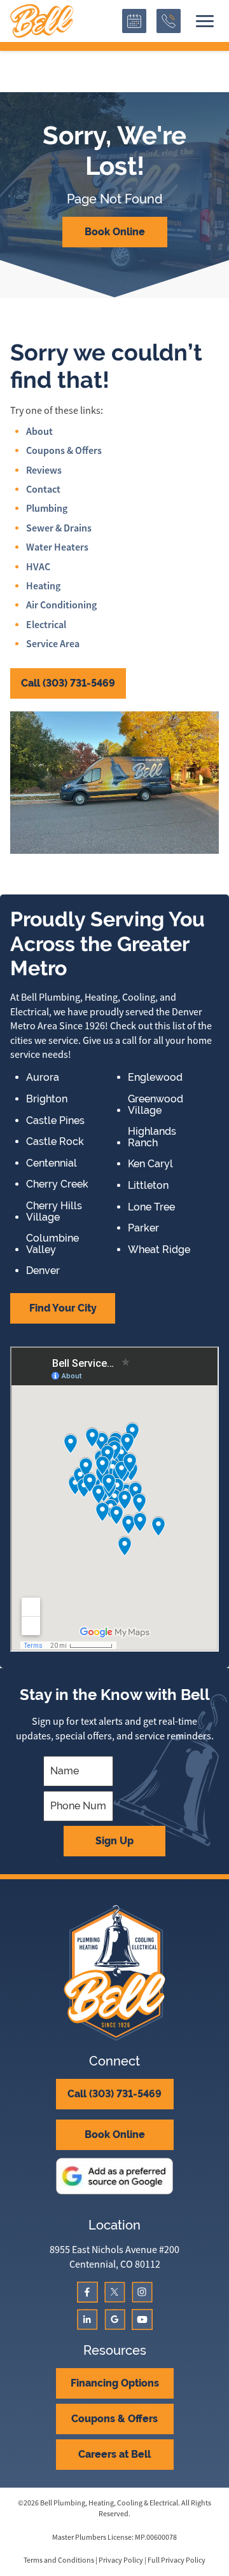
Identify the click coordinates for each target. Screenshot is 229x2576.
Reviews (44, 470)
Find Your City (63, 1308)
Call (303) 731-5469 (68, 683)
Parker (143, 1228)
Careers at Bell (114, 2454)
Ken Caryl (150, 1164)
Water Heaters (57, 547)
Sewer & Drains (59, 528)
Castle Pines (55, 1121)
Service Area (53, 644)
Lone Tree (151, 1207)
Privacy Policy (121, 2560)
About (39, 431)
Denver (43, 1271)
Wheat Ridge (159, 1250)
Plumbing (47, 508)
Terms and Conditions (59, 2560)
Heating (43, 586)
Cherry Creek (57, 1184)
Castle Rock (55, 1142)
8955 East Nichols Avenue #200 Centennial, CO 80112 (114, 2257)
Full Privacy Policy (177, 2560)
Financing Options (115, 2383)
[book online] (134, 21)
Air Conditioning (61, 605)
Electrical (46, 625)
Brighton (47, 1099)
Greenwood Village (156, 1105)
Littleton (148, 1186)
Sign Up (114, 1841)
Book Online (115, 232)
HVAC (38, 567)
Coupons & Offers (64, 450)
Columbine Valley (52, 1244)
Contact (43, 489)
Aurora (43, 1078)
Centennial (52, 1163)
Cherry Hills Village (54, 1211)
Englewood (155, 1078)
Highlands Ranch (152, 1137)
